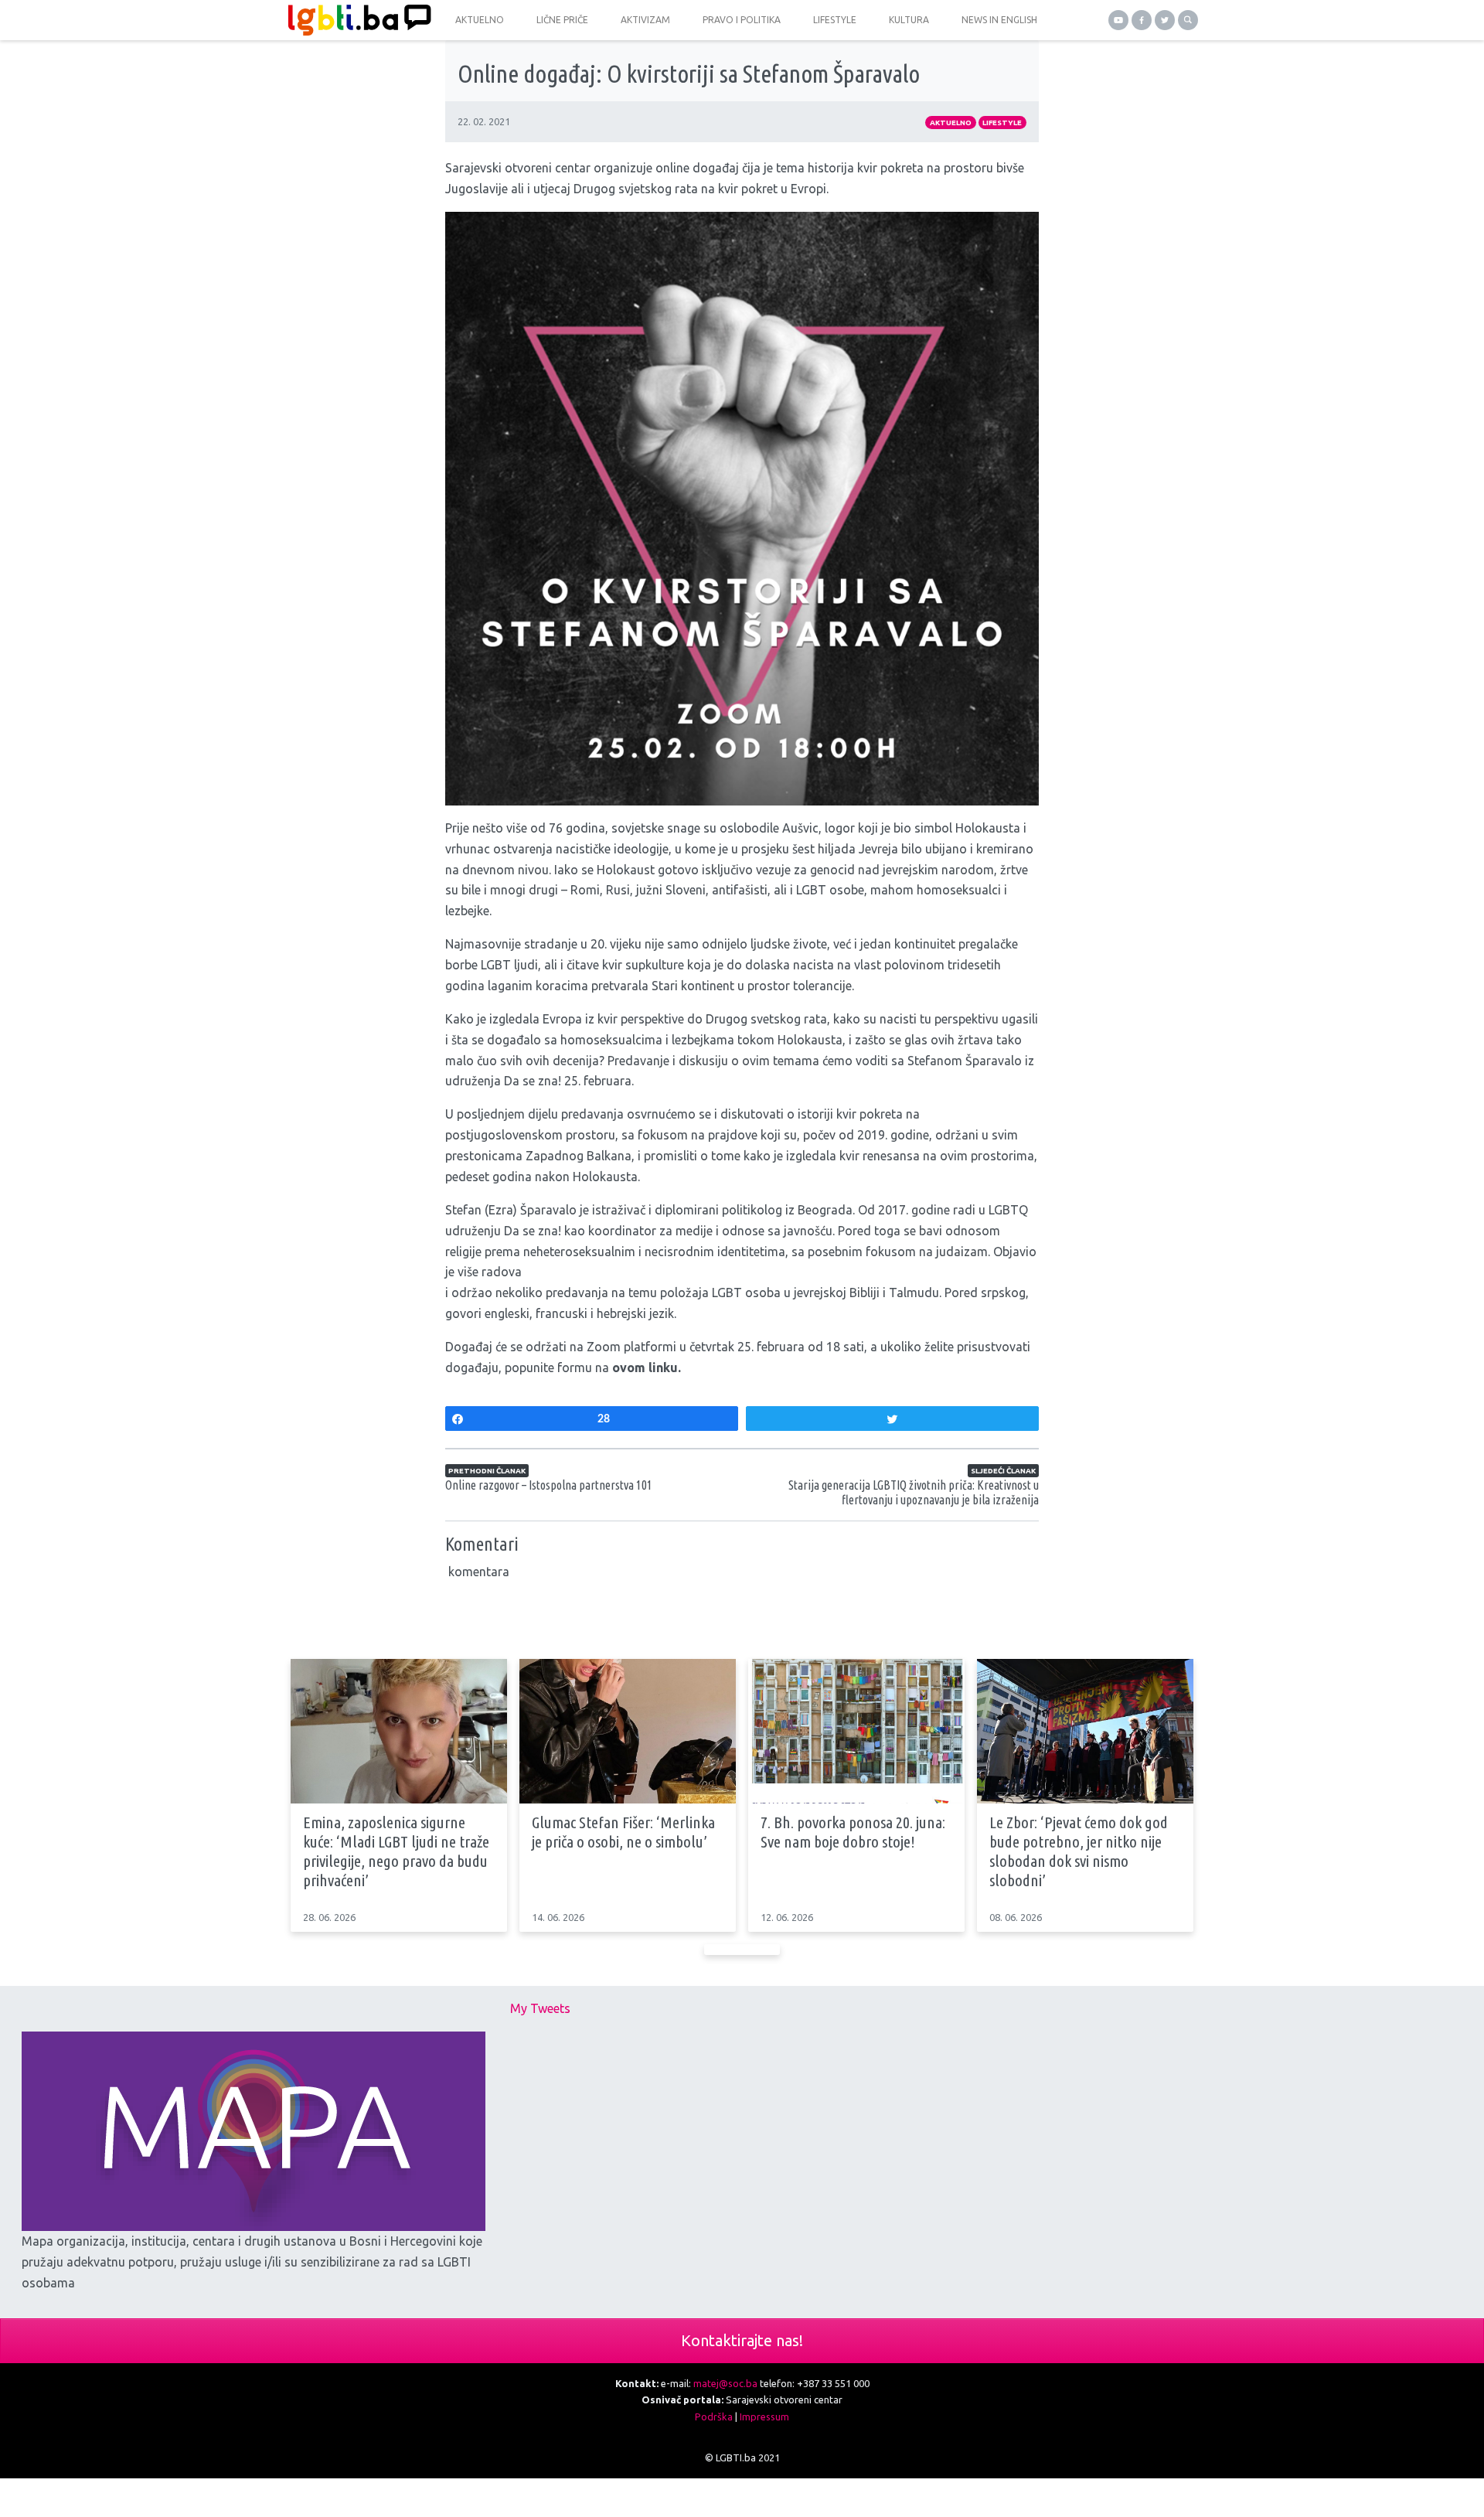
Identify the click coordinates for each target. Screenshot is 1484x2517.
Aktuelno (951, 123)
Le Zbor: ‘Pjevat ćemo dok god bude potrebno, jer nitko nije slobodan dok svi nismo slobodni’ (1079, 1851)
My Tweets (540, 2008)
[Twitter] (1165, 20)
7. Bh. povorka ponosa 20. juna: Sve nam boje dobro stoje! (853, 1832)
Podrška (714, 2417)
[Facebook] (1142, 20)
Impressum (764, 2417)
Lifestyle (1002, 123)
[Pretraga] (1188, 20)
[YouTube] (1118, 20)
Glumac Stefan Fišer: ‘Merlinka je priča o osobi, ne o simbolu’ (623, 1832)
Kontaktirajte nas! (742, 2340)
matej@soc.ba (725, 2383)
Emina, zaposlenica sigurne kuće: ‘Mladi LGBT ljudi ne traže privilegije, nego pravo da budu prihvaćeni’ (396, 1851)
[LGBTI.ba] (356, 20)
